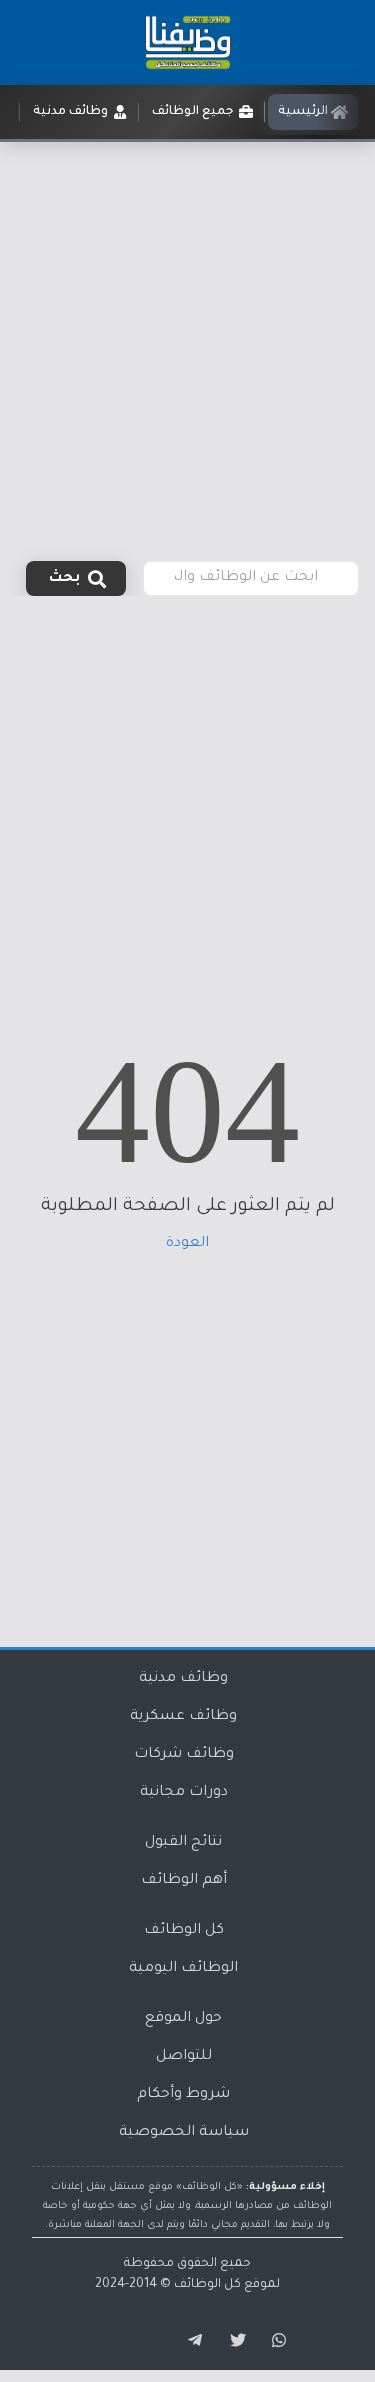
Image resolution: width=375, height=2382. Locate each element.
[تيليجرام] (188, 2341)
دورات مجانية (184, 1793)
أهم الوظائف (184, 1881)
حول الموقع (183, 2019)
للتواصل (184, 2057)
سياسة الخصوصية (184, 2133)
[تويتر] (232, 2341)
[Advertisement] (187, 339)
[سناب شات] (276, 2341)
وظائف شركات (184, 1755)
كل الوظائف (184, 1931)
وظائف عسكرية (183, 1717)
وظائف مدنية (183, 1679)
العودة (187, 1244)
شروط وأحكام (183, 2095)
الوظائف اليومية (183, 1969)
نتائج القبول (183, 1843)
